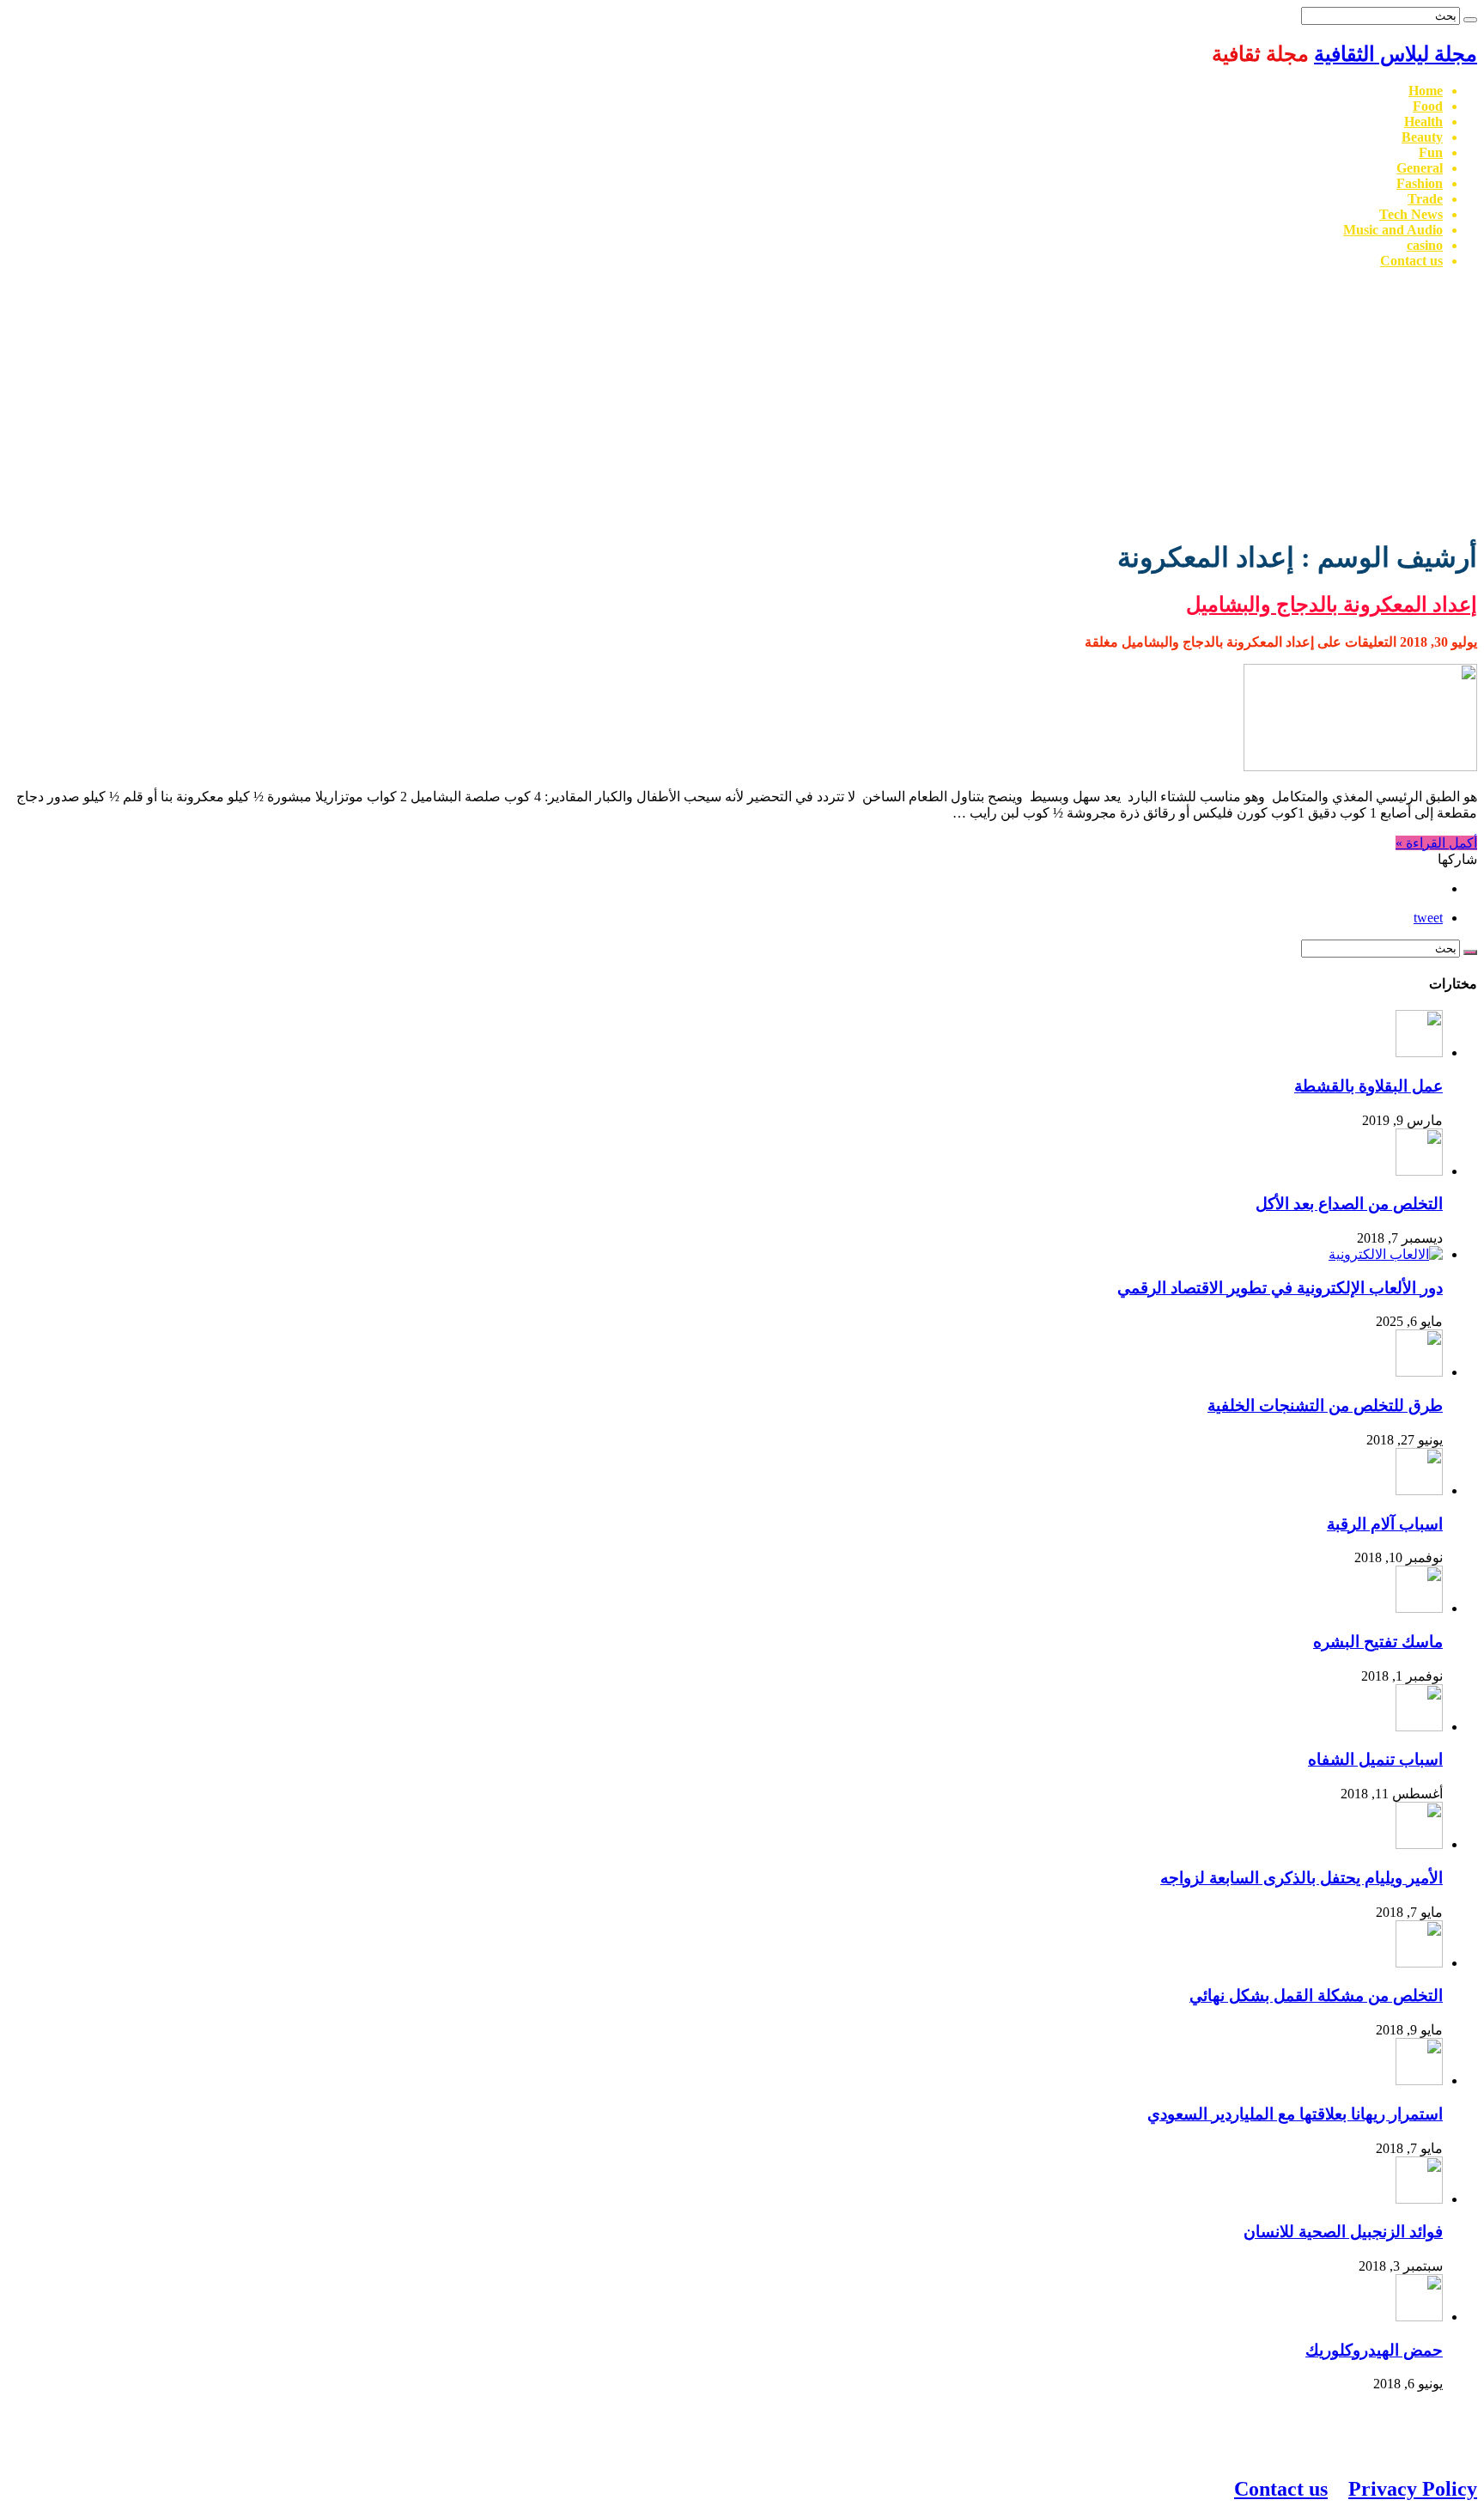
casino (1425, 245)
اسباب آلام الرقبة (1385, 1524)
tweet (1428, 918)
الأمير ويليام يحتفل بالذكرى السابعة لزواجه (1302, 1878)
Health (1423, 122)
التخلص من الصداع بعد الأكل (1349, 1204)
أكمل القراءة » (1436, 843)
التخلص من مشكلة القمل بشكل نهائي (1316, 1995)
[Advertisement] (742, 403)
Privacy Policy (1413, 2489)
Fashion (1420, 183)
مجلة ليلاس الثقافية (1396, 54)
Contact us (1411, 261)
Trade (1425, 199)
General (1420, 168)
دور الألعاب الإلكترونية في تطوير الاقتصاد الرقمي (1280, 1288)
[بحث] (1470, 20)
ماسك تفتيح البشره (1378, 1642)
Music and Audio (1393, 230)
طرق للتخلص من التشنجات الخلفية (1325, 1405)
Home (1426, 91)
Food (1428, 106)
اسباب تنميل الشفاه (1375, 1759)
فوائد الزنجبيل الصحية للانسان (1343, 2232)
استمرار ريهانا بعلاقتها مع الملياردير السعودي (1295, 2114)
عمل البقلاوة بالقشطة (1368, 1086)
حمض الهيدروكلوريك (1374, 2350)
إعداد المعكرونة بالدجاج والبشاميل (1332, 605)
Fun (1431, 152)
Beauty (1422, 137)
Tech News (1411, 214)
